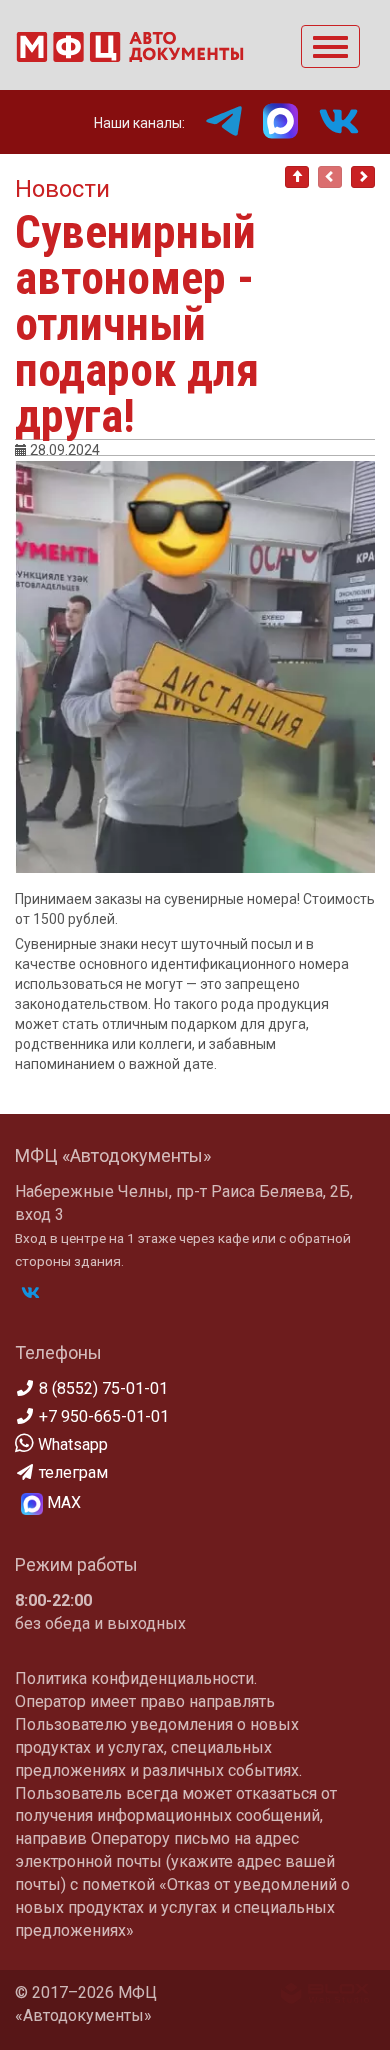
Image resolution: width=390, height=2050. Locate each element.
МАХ (62, 1502)
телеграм (71, 1472)
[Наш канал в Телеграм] (234, 121)
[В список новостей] (297, 177)
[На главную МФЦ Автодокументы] (130, 56)
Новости (62, 189)
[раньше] (363, 177)
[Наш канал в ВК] (349, 121)
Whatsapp (71, 1444)
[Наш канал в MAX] (290, 121)
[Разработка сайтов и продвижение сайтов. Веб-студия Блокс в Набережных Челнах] (325, 1997)
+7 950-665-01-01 (102, 1416)
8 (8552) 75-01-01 (101, 1388)
